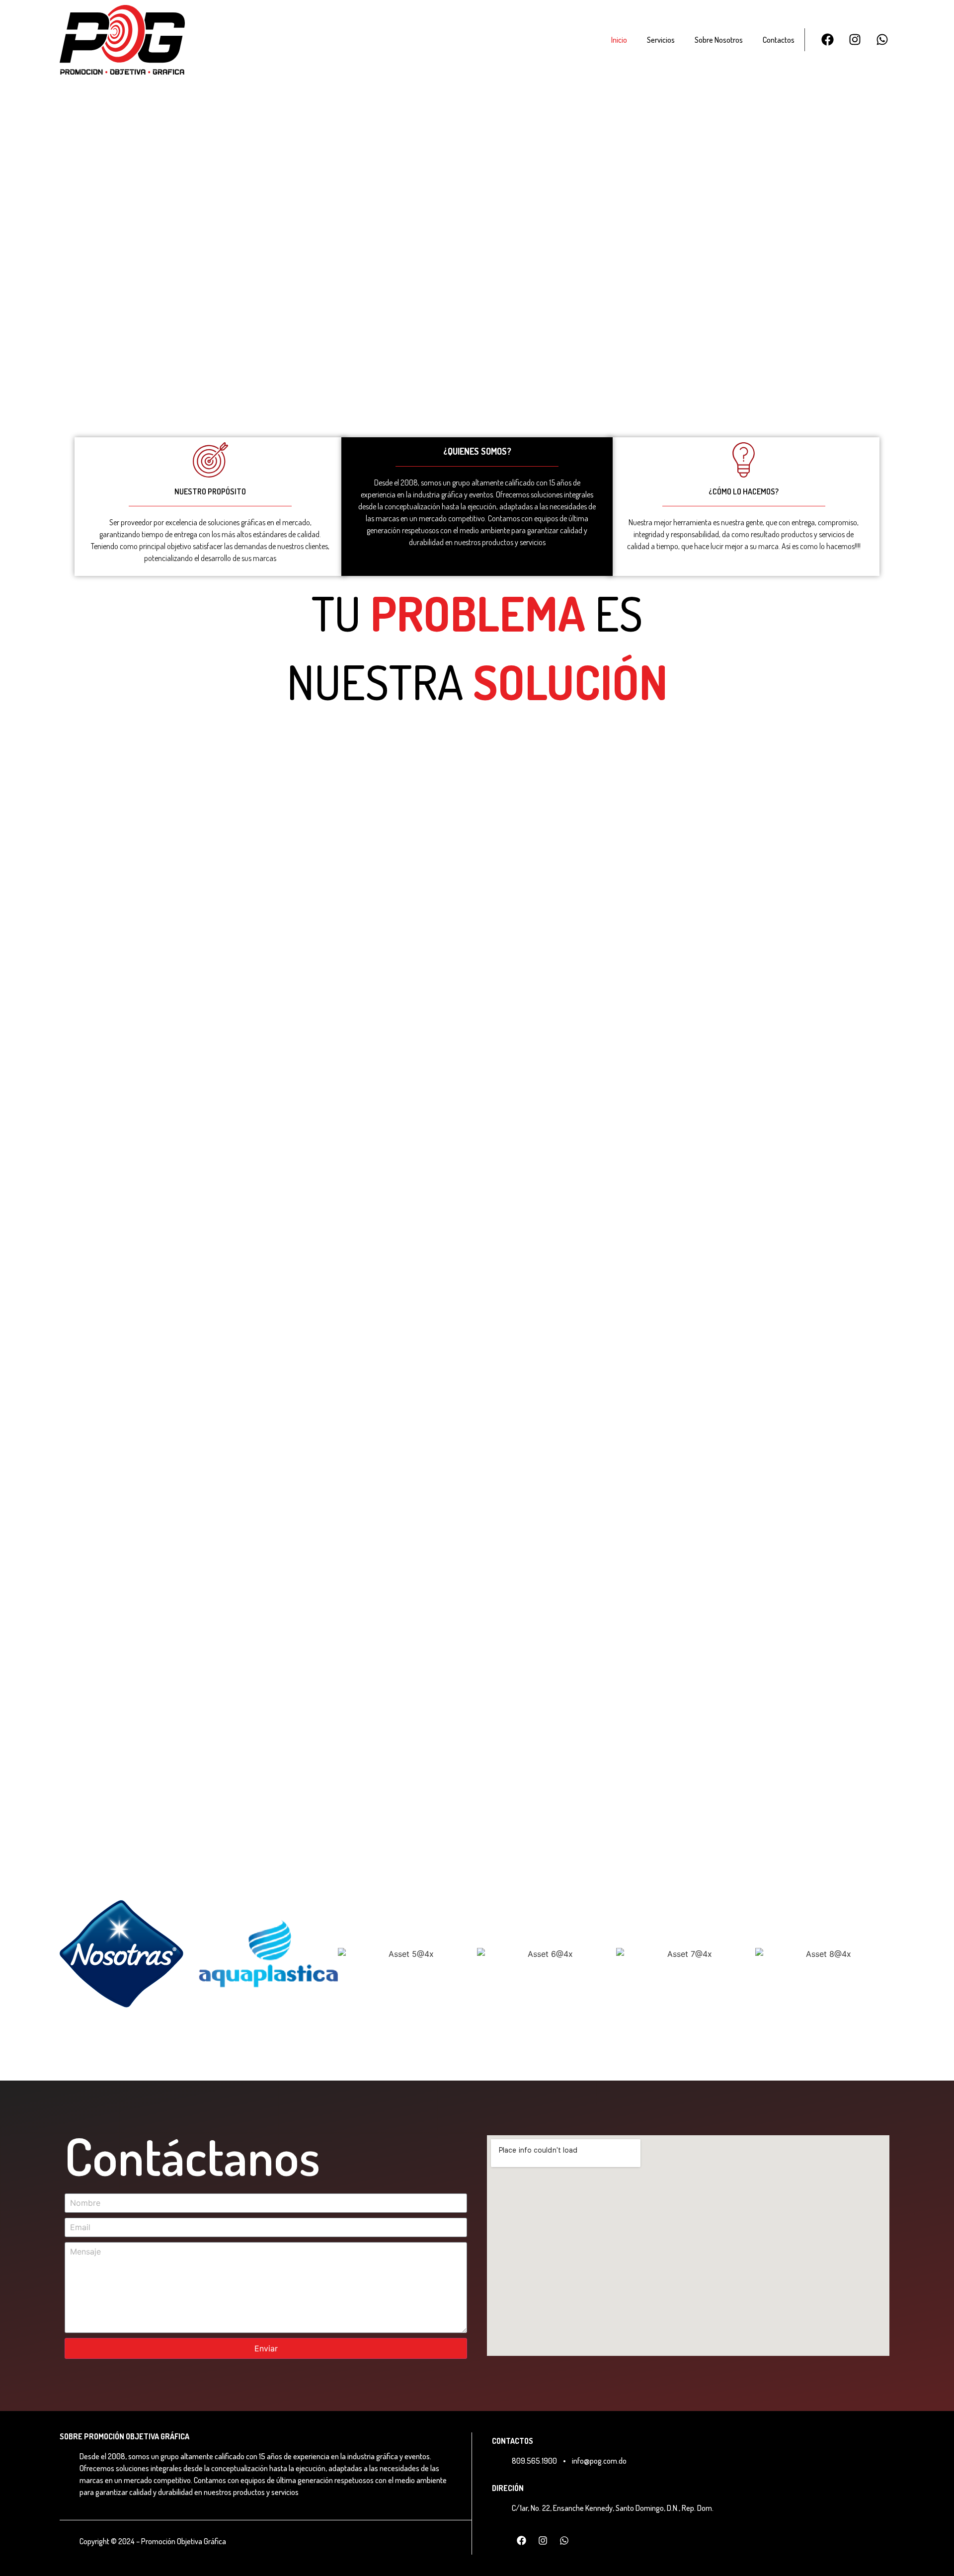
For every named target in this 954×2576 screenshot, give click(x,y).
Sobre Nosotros (719, 40)
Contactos (779, 40)
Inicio (619, 40)
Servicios (661, 40)
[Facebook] (827, 40)
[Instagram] (855, 40)
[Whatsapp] (882, 40)
